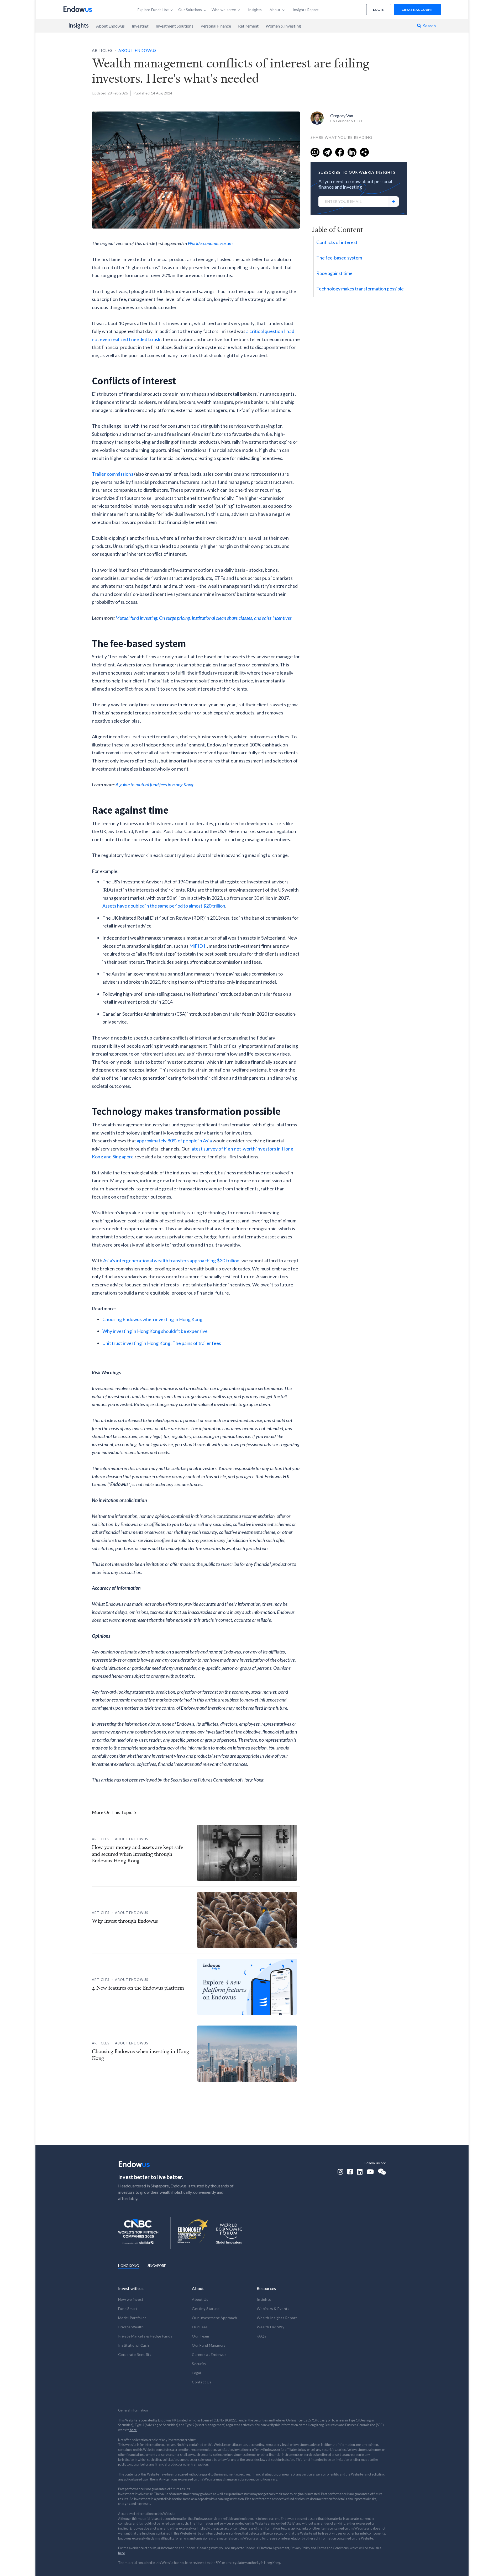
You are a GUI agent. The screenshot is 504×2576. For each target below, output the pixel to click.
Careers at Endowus (209, 2354)
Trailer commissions (113, 474)
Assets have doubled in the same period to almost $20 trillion (164, 906)
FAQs (261, 2336)
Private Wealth (131, 2327)
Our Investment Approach (214, 2318)
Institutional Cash (134, 2345)
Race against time (334, 273)
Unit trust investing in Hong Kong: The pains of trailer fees (162, 1343)
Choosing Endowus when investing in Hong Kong (152, 1319)
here (133, 2430)
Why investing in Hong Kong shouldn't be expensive (155, 1331)
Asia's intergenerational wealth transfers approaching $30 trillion (171, 1260)
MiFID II (198, 946)
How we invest (131, 2299)
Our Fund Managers (209, 2345)
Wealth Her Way (271, 2327)
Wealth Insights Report (277, 2318)
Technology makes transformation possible (360, 289)
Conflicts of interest (337, 242)
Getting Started (206, 2309)
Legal (196, 2373)
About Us (200, 2299)
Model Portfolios (132, 2318)
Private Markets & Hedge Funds (145, 2336)
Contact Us (202, 2382)
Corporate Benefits (135, 2354)
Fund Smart (128, 2309)
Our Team (200, 2336)
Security (199, 2364)
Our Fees (200, 2327)
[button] (155, 10)
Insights (79, 25)
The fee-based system (339, 258)
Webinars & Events (273, 2309)
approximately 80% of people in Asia (174, 1141)
